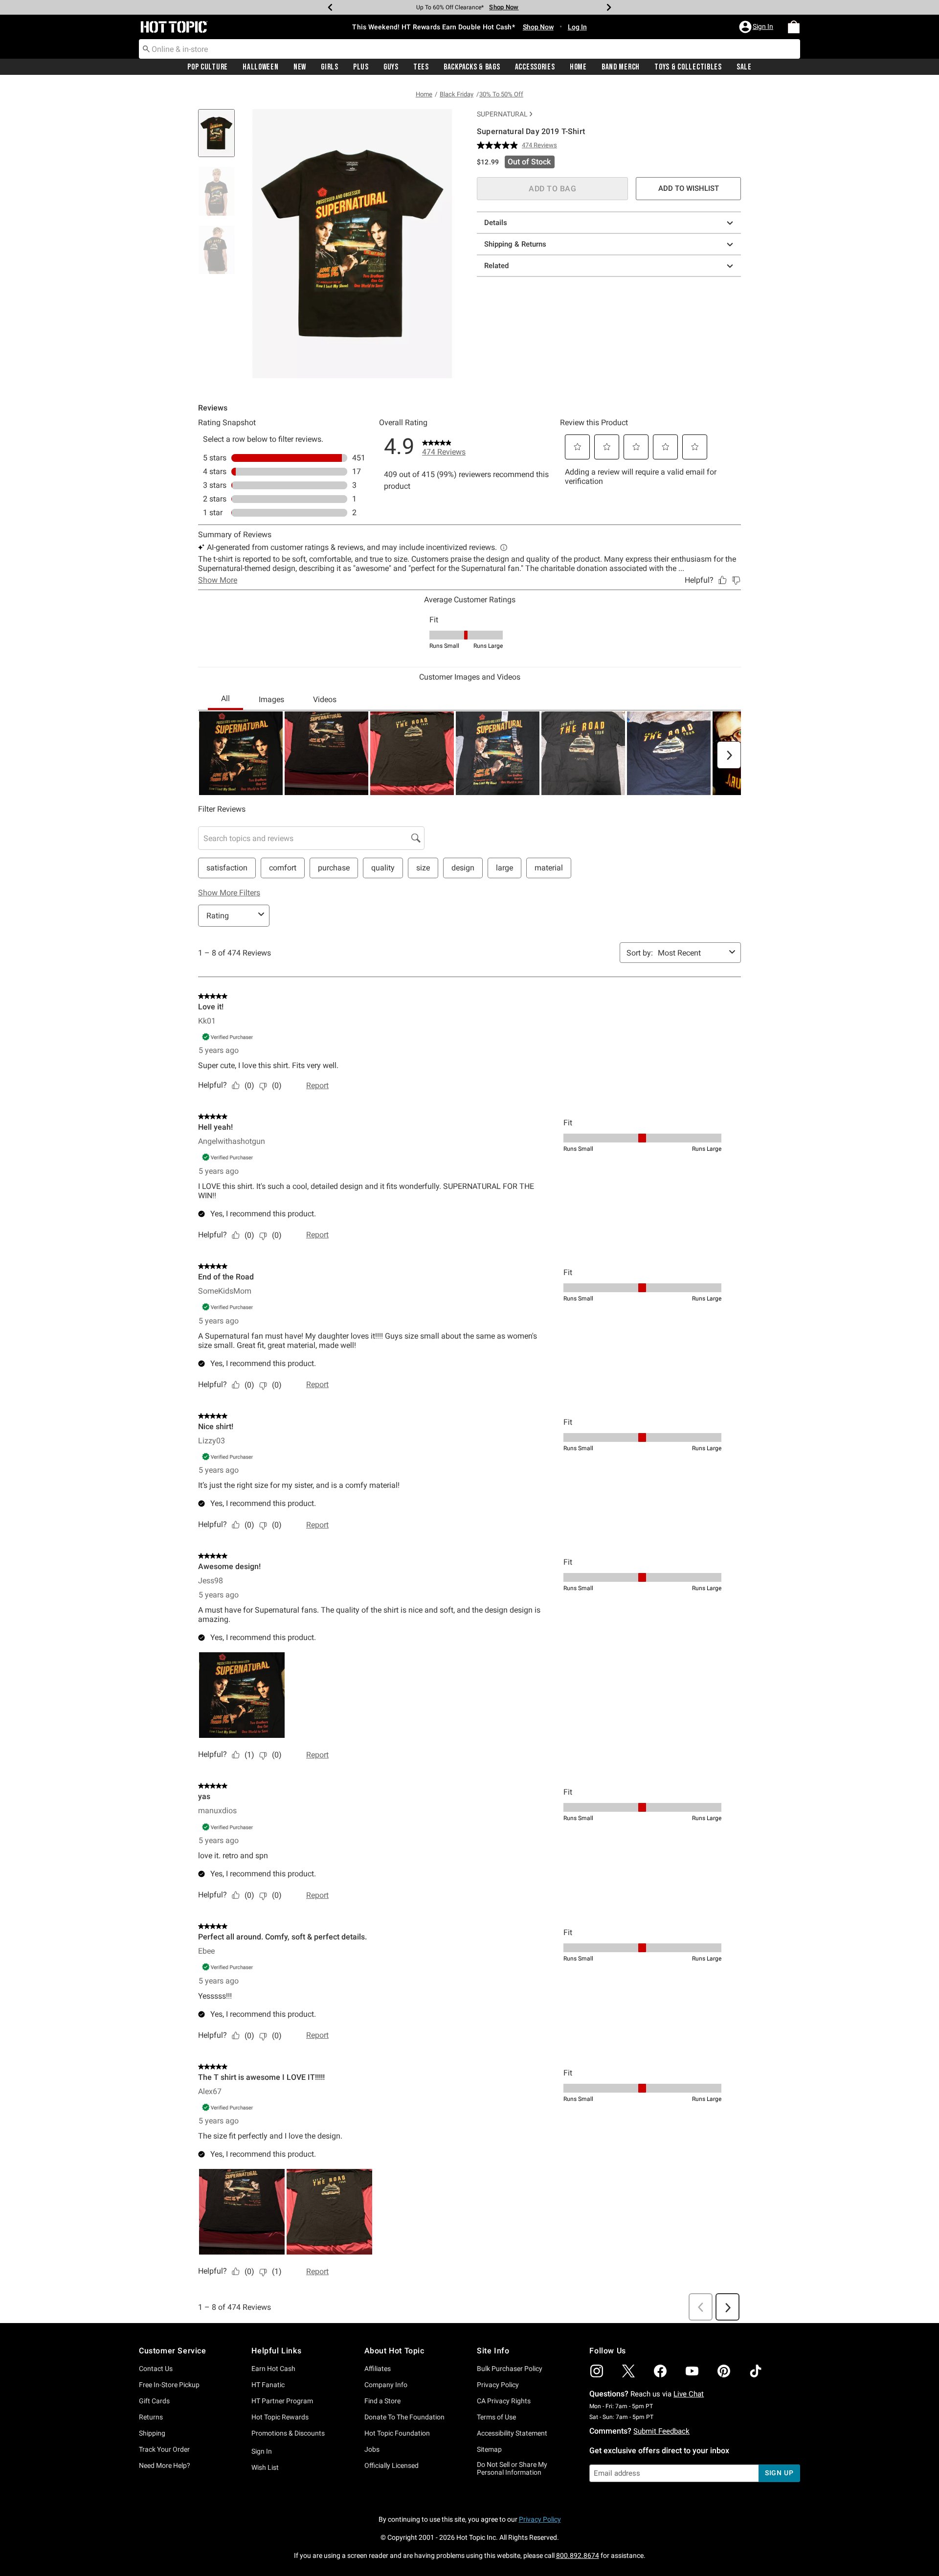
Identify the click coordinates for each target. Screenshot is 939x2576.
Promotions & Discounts (288, 2433)
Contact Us (156, 2369)
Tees (421, 67)
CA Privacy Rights (504, 2401)
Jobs (372, 2449)
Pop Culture (208, 67)
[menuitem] (794, 27)
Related (496, 266)
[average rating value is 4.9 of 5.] (499, 145)
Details (496, 223)
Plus (361, 67)
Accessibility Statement (512, 2433)
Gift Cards (154, 2401)
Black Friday (457, 94)
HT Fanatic (268, 2385)
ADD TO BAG (552, 189)
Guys (391, 67)
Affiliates (378, 2369)
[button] (757, 27)
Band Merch (621, 67)
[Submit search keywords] (146, 48)
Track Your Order (164, 2449)
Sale (744, 67)
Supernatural (502, 114)
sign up (779, 2473)
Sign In (262, 2451)
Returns (151, 2417)
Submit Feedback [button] (661, 2431)
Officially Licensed (391, 2465)
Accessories (535, 67)
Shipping (152, 2433)
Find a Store (382, 2401)
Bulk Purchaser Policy (510, 2369)
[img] (597, 2371)
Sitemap (489, 2449)
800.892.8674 (578, 2555)
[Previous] (330, 7)
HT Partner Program (282, 2401)
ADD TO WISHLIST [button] (689, 188)
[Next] (609, 7)
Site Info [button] (493, 2351)
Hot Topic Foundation (397, 2433)
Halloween (260, 67)
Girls (330, 67)
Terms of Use (496, 2417)
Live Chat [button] (689, 2394)
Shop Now (504, 7)
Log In (577, 27)
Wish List (265, 2467)
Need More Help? (165, 2465)
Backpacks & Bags (472, 67)
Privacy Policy (498, 2385)
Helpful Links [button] (276, 2351)
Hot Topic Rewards (280, 2417)
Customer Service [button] (173, 2351)
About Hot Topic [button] (394, 2351)
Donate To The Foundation (404, 2417)
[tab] (220, 138)
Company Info (386, 2385)
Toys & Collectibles (688, 67)
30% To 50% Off (501, 94)
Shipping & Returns (515, 244)
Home (578, 67)
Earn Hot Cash (273, 2369)
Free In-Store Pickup (169, 2385)
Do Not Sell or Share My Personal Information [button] (512, 2469)
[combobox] (469, 49)
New (300, 67)
